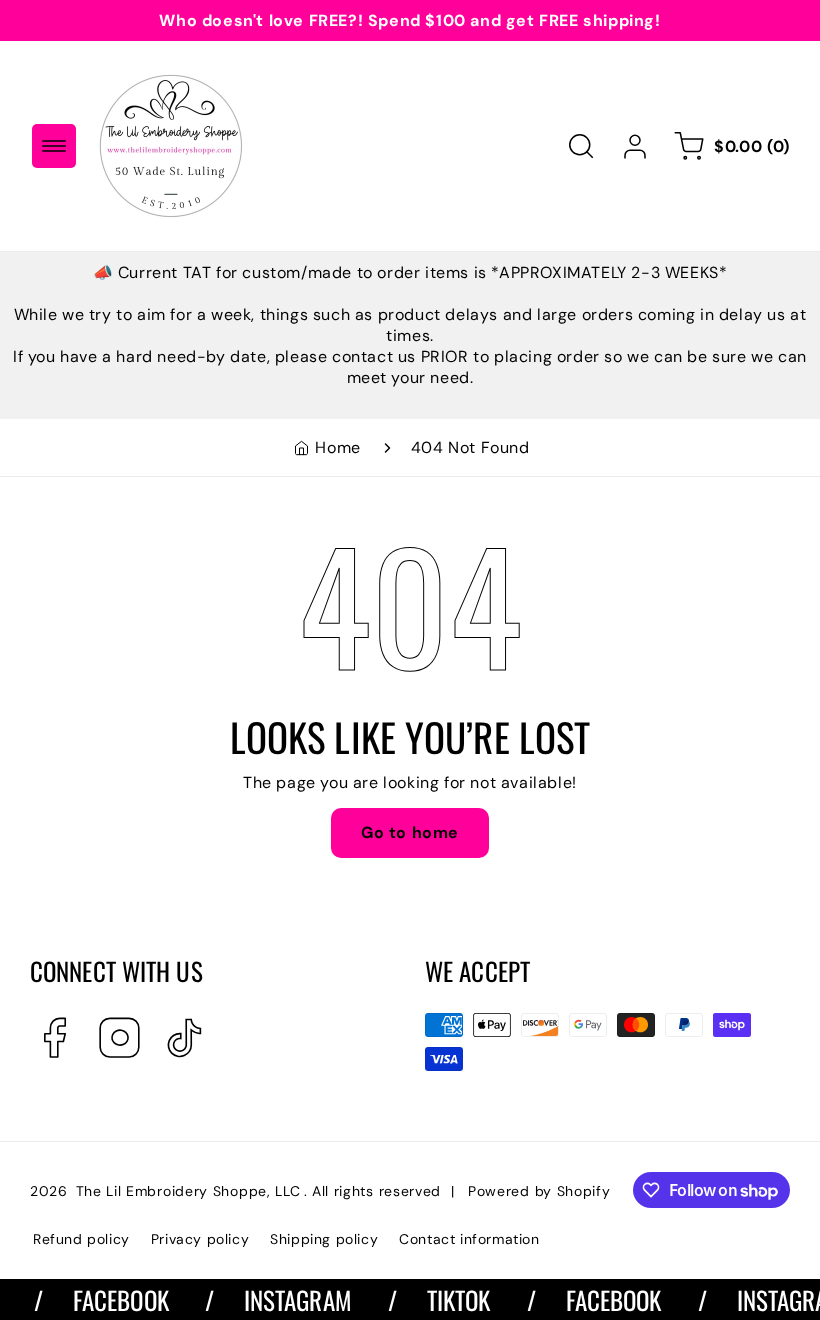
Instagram (285, 1299)
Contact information (469, 1239)
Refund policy (81, 1239)
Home (337, 447)
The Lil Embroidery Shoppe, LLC (188, 1191)
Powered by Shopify (539, 1191)
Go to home (410, 832)
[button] (54, 146)
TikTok (446, 1299)
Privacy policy (200, 1239)
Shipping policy (324, 1239)
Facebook (108, 1299)
